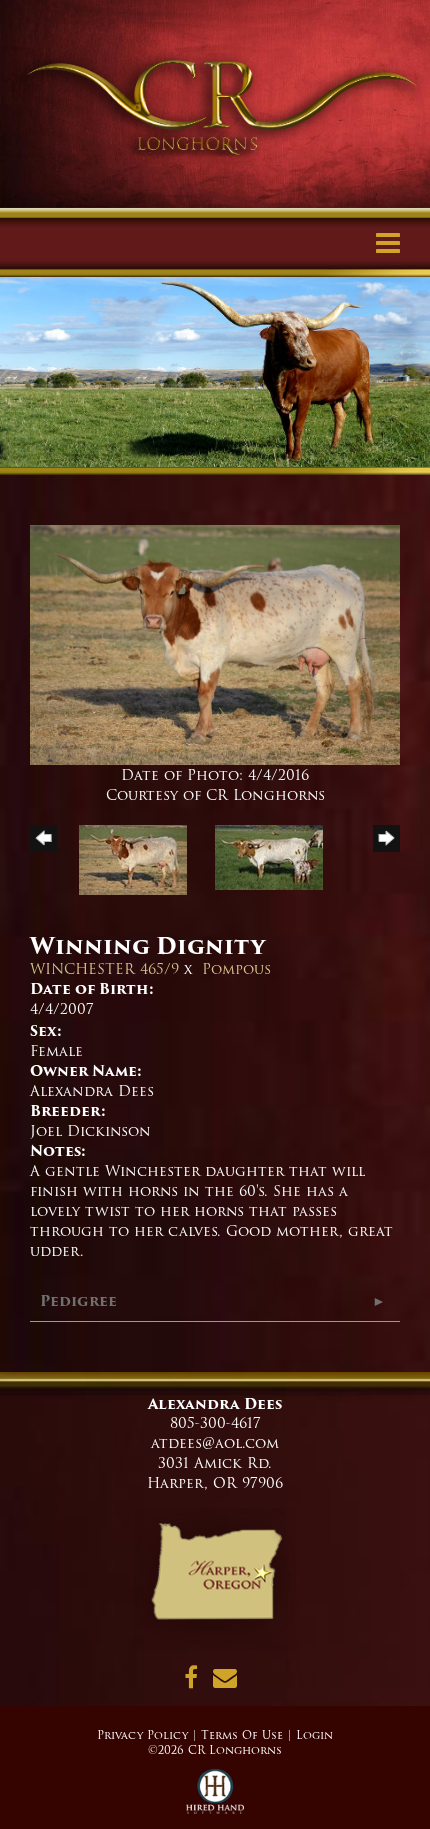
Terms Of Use (242, 1735)
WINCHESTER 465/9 (104, 969)
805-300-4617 (215, 1423)
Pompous (236, 969)
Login (314, 1735)
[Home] (215, 1579)
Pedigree (78, 1301)
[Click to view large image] (215, 645)
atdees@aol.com (215, 1443)
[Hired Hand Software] (215, 1799)
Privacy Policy (142, 1735)
